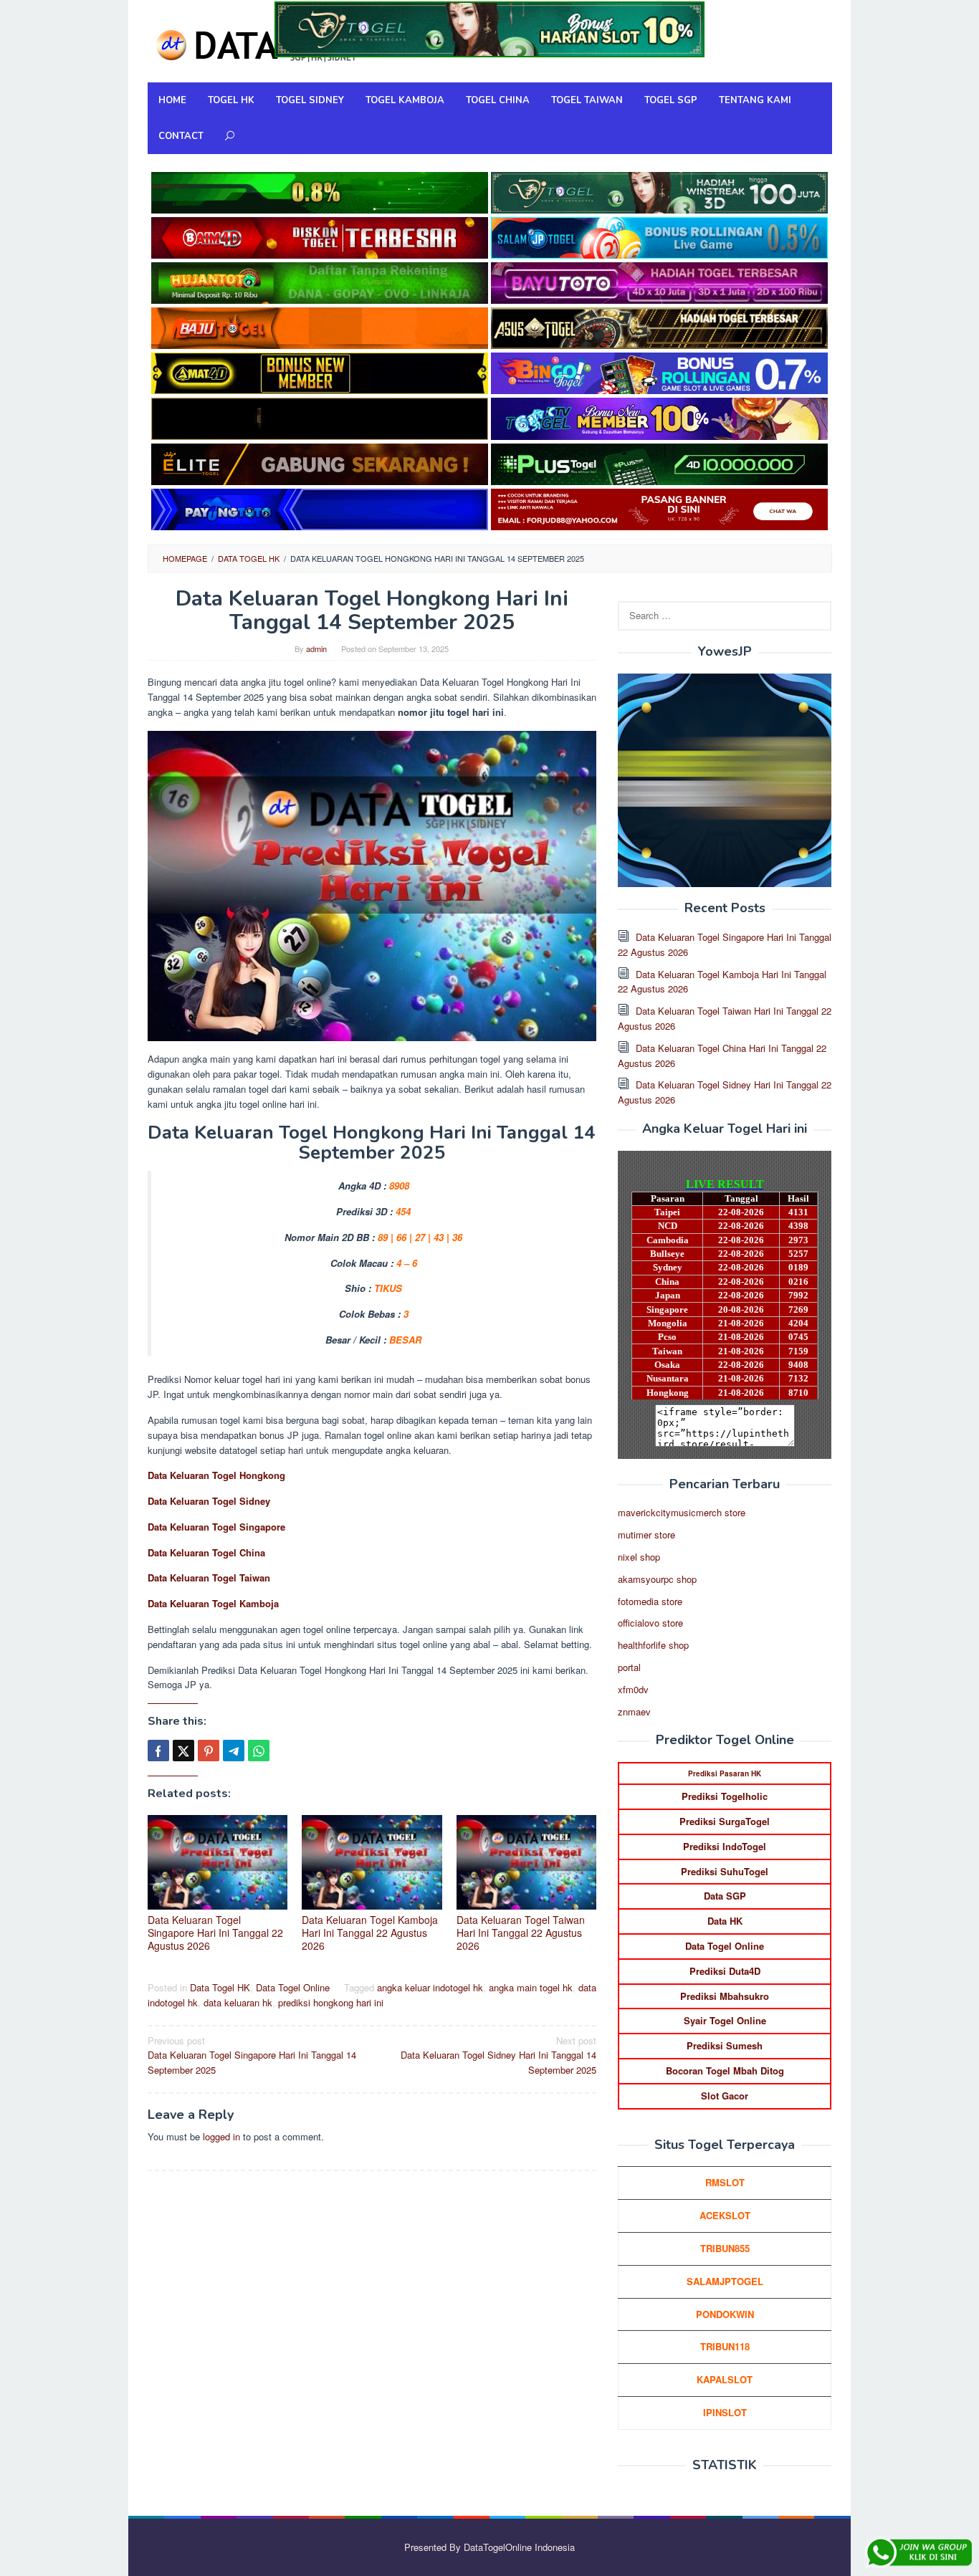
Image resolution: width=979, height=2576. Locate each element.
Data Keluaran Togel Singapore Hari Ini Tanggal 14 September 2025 (252, 2055)
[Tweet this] (183, 1751)
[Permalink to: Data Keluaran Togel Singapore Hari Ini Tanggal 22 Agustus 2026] (218, 1862)
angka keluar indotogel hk (430, 1987)
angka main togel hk (531, 1987)
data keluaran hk (238, 2002)
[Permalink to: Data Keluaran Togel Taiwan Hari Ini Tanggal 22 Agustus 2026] (527, 1862)
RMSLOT (725, 2182)
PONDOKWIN (725, 2314)
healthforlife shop (653, 1645)
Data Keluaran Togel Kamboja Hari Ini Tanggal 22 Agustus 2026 (370, 1933)
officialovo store (650, 1623)
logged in (221, 2136)
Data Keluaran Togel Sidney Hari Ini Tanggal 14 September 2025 (498, 2055)
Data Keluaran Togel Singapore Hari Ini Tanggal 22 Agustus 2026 (215, 1933)
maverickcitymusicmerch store (682, 1512)
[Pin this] (209, 1751)
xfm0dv (633, 1689)
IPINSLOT (725, 2412)
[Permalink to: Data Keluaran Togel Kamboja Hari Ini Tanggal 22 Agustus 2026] (372, 1862)
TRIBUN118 (725, 2346)
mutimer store (646, 1534)
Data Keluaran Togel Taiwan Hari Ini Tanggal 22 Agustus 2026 (521, 1933)
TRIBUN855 (725, 2248)
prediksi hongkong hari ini (331, 2002)
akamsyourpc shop (657, 1579)
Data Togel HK (220, 1987)
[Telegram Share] (234, 1751)
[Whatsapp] (259, 1751)
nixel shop (639, 1557)
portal (629, 1667)
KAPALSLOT (725, 2379)
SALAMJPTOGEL (725, 2281)
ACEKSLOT (725, 2215)
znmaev (634, 1711)
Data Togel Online (293, 1987)
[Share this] (158, 1751)
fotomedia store (650, 1601)
